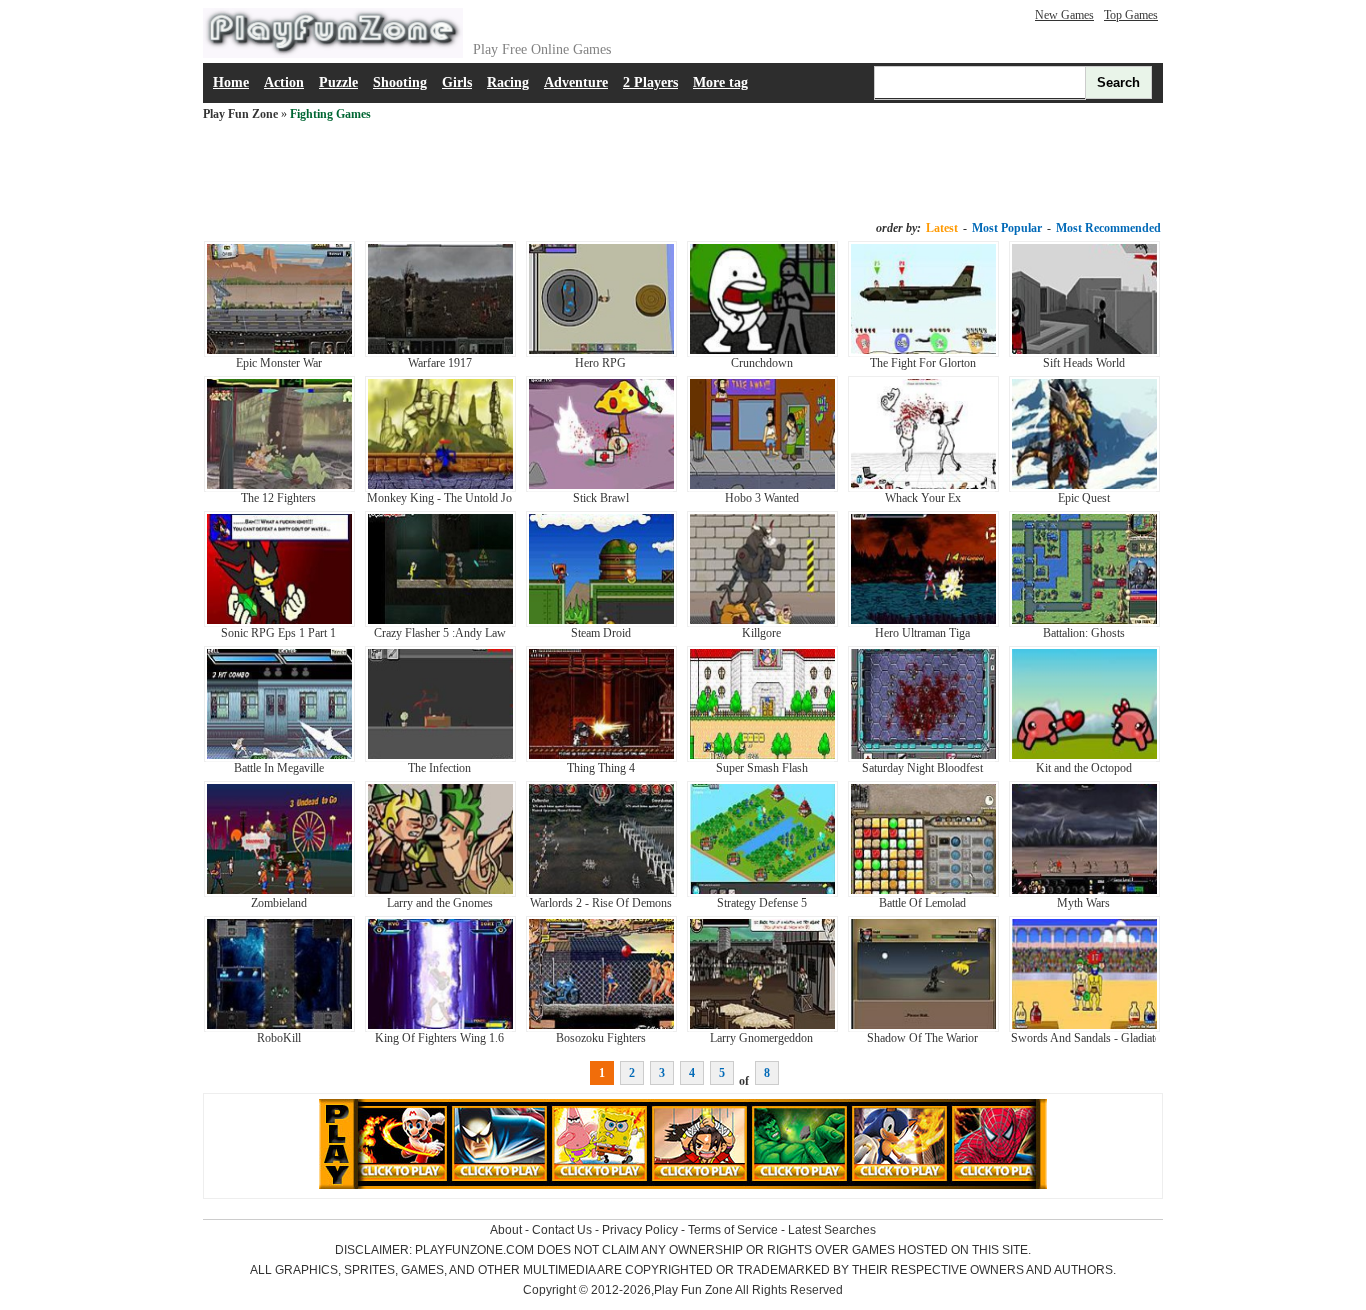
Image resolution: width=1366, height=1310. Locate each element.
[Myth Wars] (1084, 893)
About (506, 1230)
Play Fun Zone (240, 114)
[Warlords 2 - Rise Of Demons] (601, 893)
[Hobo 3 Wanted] (762, 488)
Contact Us (562, 1230)
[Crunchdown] (762, 353)
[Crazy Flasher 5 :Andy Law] (440, 623)
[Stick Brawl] (601, 488)
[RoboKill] (279, 1028)
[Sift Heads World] (1084, 353)
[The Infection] (440, 758)
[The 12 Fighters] (279, 488)
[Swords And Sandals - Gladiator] (1084, 1028)
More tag (720, 82)
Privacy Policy (640, 1230)
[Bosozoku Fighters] (601, 1028)
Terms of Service (733, 1230)
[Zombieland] (279, 893)
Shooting (400, 82)
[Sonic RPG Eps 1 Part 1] (279, 623)
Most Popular (1007, 228)
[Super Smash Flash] (762, 758)
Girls (457, 82)
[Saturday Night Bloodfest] (923, 758)
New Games (1064, 15)
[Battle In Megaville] (279, 758)
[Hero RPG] (601, 353)
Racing (508, 82)
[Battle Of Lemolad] (923, 893)
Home (231, 82)
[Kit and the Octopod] (1084, 758)
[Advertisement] (683, 172)
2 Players (650, 82)
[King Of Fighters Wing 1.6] (440, 1028)
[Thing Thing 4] (601, 758)
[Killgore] (762, 623)
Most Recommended (1108, 228)
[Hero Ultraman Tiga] (923, 623)
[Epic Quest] (1084, 488)
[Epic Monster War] (279, 353)
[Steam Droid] (601, 623)
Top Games (1131, 15)
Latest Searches (832, 1230)
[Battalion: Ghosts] (1084, 623)
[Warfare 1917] (440, 353)
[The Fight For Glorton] (923, 353)
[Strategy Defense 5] (762, 893)
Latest (942, 228)
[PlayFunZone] (333, 54)
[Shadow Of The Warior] (923, 1028)
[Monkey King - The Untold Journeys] (440, 488)
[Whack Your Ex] (923, 488)
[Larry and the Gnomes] (440, 893)
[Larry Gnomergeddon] (762, 1028)
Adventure (576, 82)
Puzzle (338, 82)
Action (284, 82)
